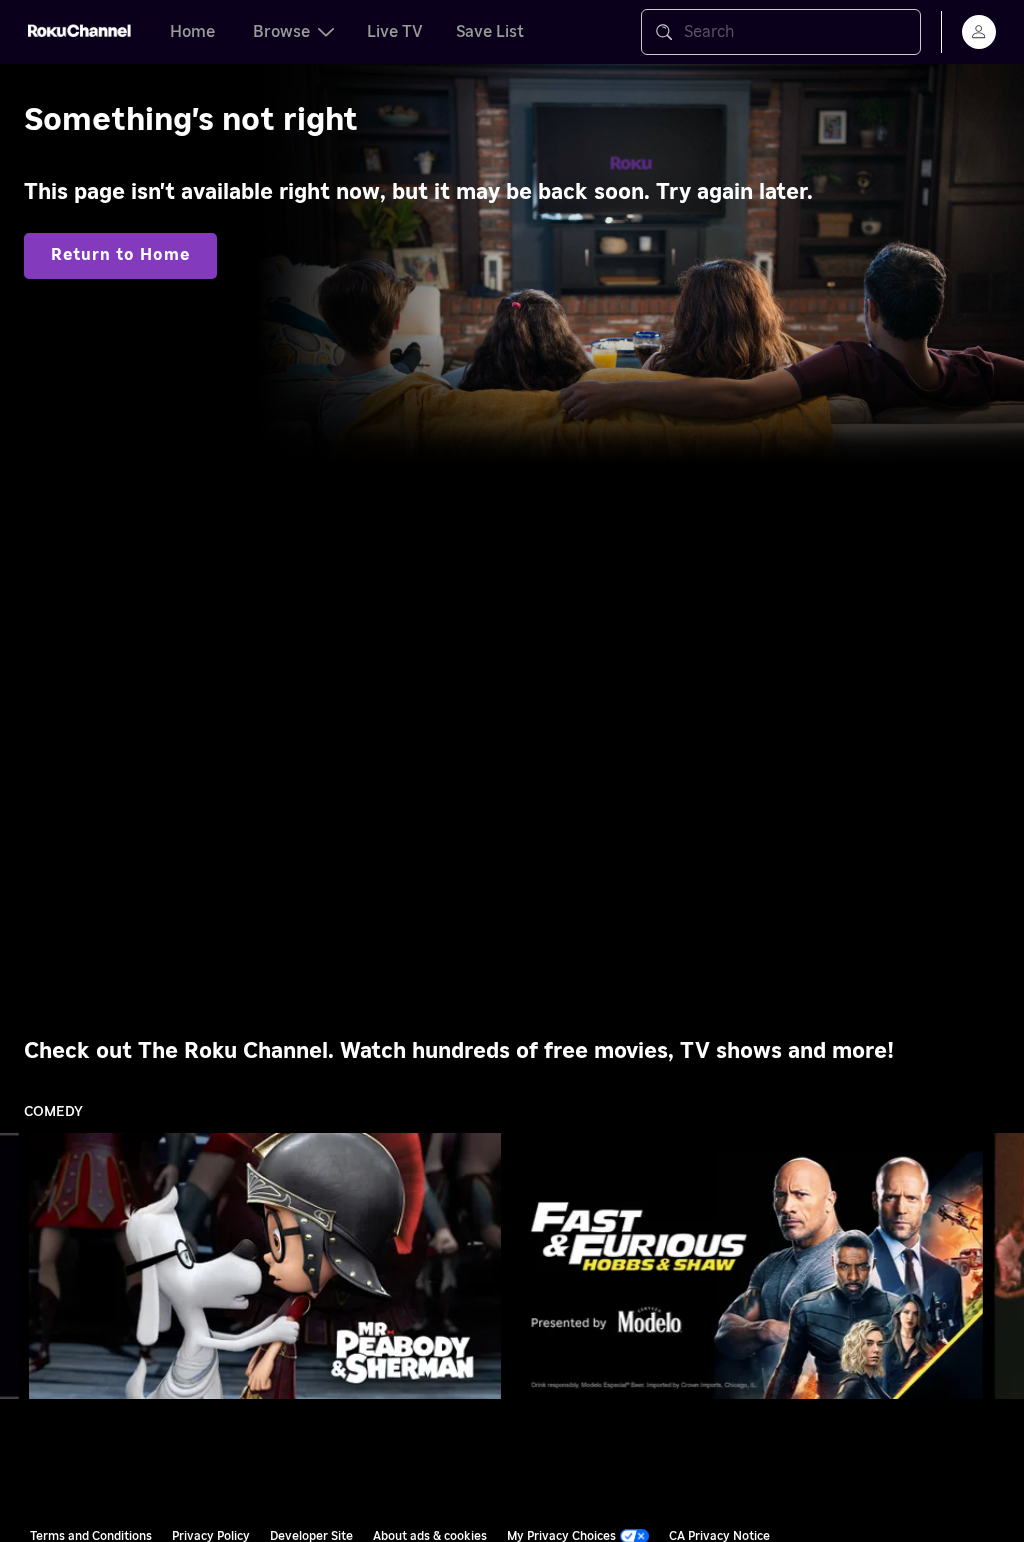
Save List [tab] (490, 32)
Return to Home (120, 255)
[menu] (979, 32)
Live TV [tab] (395, 32)
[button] (269, 1266)
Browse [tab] (281, 32)
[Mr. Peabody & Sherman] (265, 1265)
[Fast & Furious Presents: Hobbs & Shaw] (747, 1265)
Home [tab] (192, 32)
